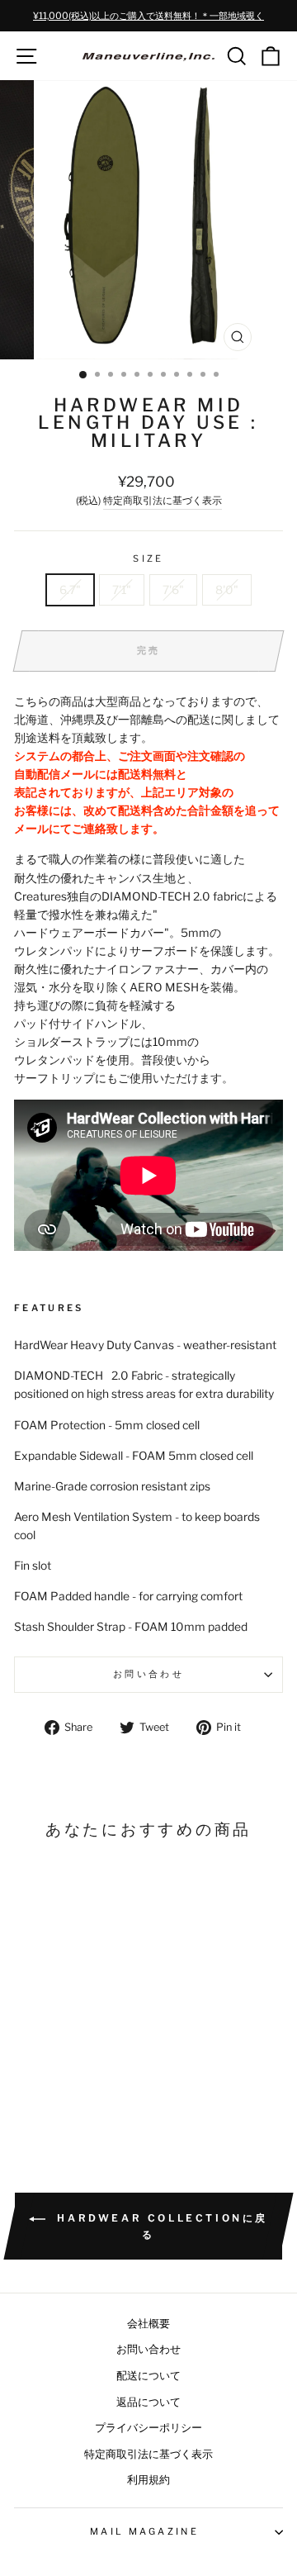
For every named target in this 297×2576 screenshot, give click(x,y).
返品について (148, 2402)
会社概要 (148, 2324)
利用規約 (148, 2480)
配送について (148, 2376)
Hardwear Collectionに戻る (160, 2226)
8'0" (227, 590)
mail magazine (144, 2531)
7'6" (173, 590)
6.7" (70, 590)
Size (148, 558)
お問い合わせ (148, 1674)
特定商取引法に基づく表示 (163, 501)
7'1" (122, 590)
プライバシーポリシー (148, 2428)
